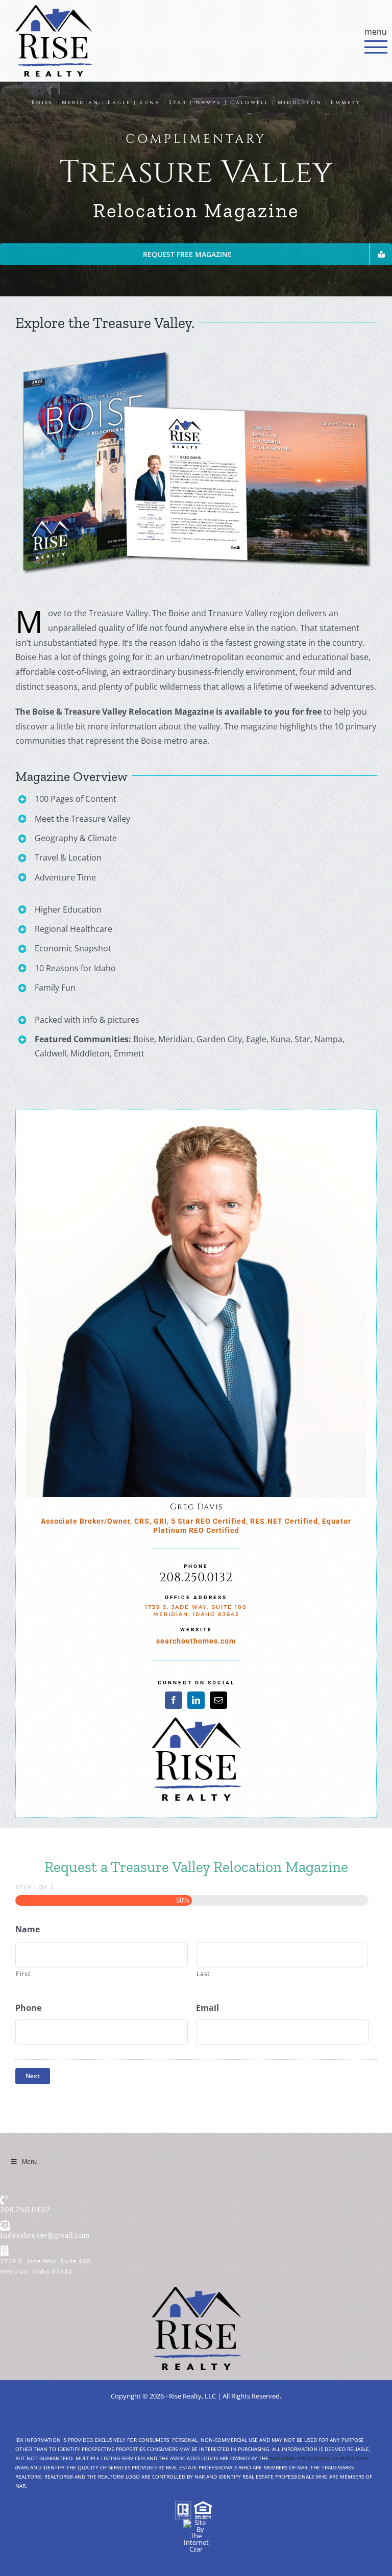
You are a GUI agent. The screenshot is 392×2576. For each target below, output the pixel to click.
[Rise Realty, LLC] (196, 2291)
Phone (28, 2008)
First (23, 1974)
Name (28, 1929)
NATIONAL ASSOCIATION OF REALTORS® (319, 2458)
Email (207, 2008)
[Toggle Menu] (371, 41)
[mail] (218, 1700)
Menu (30, 2162)
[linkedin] (196, 1700)
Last (204, 1974)
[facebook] (174, 1700)
